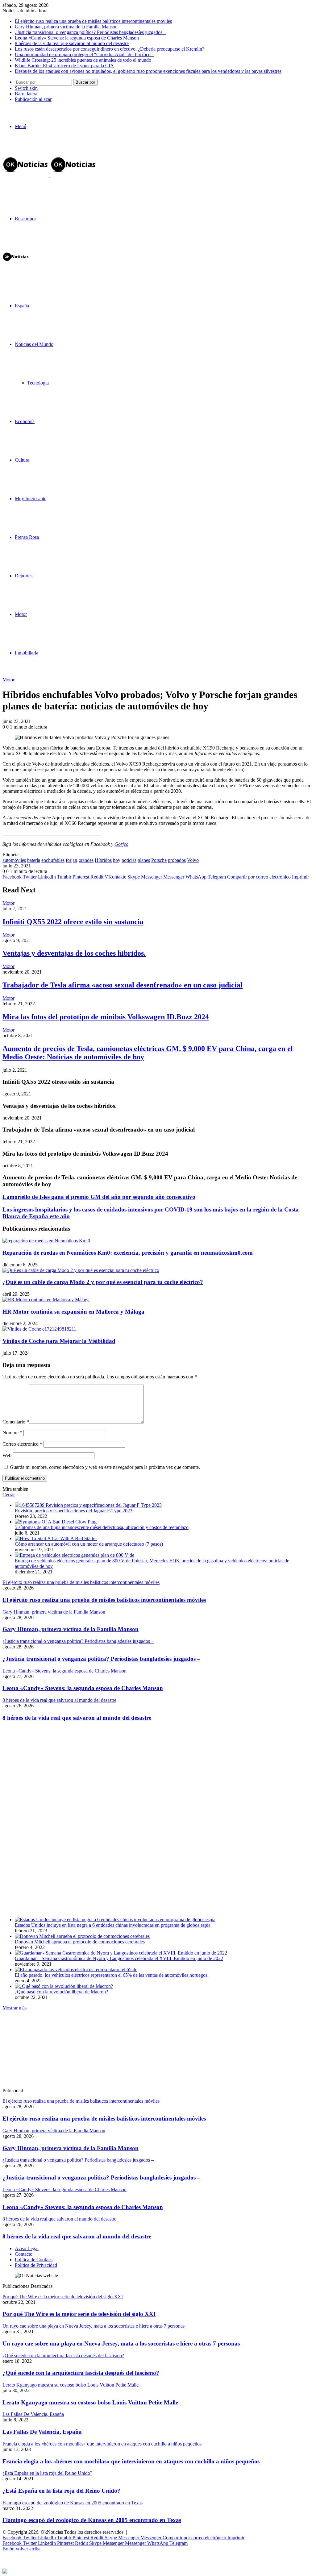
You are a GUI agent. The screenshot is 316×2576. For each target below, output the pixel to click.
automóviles (14, 860)
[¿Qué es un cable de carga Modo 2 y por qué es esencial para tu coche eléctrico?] (81, 1270)
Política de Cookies (34, 2260)
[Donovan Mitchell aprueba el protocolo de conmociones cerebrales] (82, 1936)
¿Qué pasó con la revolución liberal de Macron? (61, 1992)
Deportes (24, 576)
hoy (117, 860)
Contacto (24, 2254)
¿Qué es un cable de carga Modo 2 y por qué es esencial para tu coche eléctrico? (103, 1282)
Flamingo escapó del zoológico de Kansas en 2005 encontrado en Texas (92, 2520)
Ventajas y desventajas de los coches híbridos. (74, 953)
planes (144, 860)
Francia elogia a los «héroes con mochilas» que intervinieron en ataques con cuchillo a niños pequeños (131, 2461)
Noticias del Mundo (34, 344)
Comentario (16, 1422)
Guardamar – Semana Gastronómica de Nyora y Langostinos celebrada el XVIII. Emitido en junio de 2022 (119, 1958)
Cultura (22, 460)
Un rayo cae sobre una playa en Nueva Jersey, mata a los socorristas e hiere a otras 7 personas (121, 2343)
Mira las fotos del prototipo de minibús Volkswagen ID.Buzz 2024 (106, 1017)
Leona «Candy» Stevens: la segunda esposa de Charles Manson (77, 38)
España (22, 306)
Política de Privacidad (36, 2265)
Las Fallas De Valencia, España (42, 2432)
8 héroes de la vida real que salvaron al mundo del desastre (72, 43)
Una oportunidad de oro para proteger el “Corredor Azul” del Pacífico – (85, 54)
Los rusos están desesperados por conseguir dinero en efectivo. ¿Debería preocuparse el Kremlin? (110, 49)
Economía (25, 421)
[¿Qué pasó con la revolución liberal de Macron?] (64, 1986)
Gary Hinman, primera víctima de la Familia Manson (66, 27)
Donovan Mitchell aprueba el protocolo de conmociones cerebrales (80, 1942)
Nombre (12, 1433)
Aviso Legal (27, 2248)
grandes (86, 860)
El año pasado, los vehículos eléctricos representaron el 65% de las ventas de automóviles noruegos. (112, 1975)
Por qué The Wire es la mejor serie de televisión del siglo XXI (79, 2314)
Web (7, 1455)
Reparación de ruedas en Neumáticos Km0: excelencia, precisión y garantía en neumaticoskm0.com (128, 1253)
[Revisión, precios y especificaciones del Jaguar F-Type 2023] (88, 1505)
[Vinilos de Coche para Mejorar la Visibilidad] (39, 1329)
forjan (71, 860)
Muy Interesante (31, 499)
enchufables (53, 860)
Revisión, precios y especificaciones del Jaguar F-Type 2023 (74, 1511)
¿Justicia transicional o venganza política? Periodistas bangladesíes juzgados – (90, 32)
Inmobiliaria (27, 653)
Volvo (193, 860)
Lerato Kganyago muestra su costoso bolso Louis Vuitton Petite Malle (90, 2402)
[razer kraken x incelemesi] (158, 2571)
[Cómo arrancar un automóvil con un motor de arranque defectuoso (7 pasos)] (56, 1538)
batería (34, 860)
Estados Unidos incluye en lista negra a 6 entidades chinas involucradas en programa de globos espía (113, 1925)
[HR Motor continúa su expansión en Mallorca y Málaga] (46, 1300)
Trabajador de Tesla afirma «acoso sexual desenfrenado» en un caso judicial (123, 985)
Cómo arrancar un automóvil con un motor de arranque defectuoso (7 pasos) (89, 1544)
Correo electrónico (22, 1444)
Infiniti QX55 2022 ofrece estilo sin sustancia (73, 922)
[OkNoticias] (50, 175)
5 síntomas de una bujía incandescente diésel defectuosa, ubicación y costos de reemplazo (102, 1527)
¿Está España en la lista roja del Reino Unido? (61, 2491)
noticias (129, 860)
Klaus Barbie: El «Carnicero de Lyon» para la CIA (64, 66)
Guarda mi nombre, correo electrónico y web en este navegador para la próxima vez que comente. (105, 1467)
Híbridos (103, 860)
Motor (21, 614)
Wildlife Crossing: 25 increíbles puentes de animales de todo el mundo (83, 60)
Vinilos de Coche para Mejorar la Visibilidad (59, 1341)
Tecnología (38, 383)
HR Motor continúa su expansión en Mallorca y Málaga (73, 1312)
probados (177, 860)
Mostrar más (15, 2008)
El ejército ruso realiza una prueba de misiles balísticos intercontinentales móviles (93, 21)
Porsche (159, 860)
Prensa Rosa (27, 537)
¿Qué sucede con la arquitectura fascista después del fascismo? (81, 2373)
